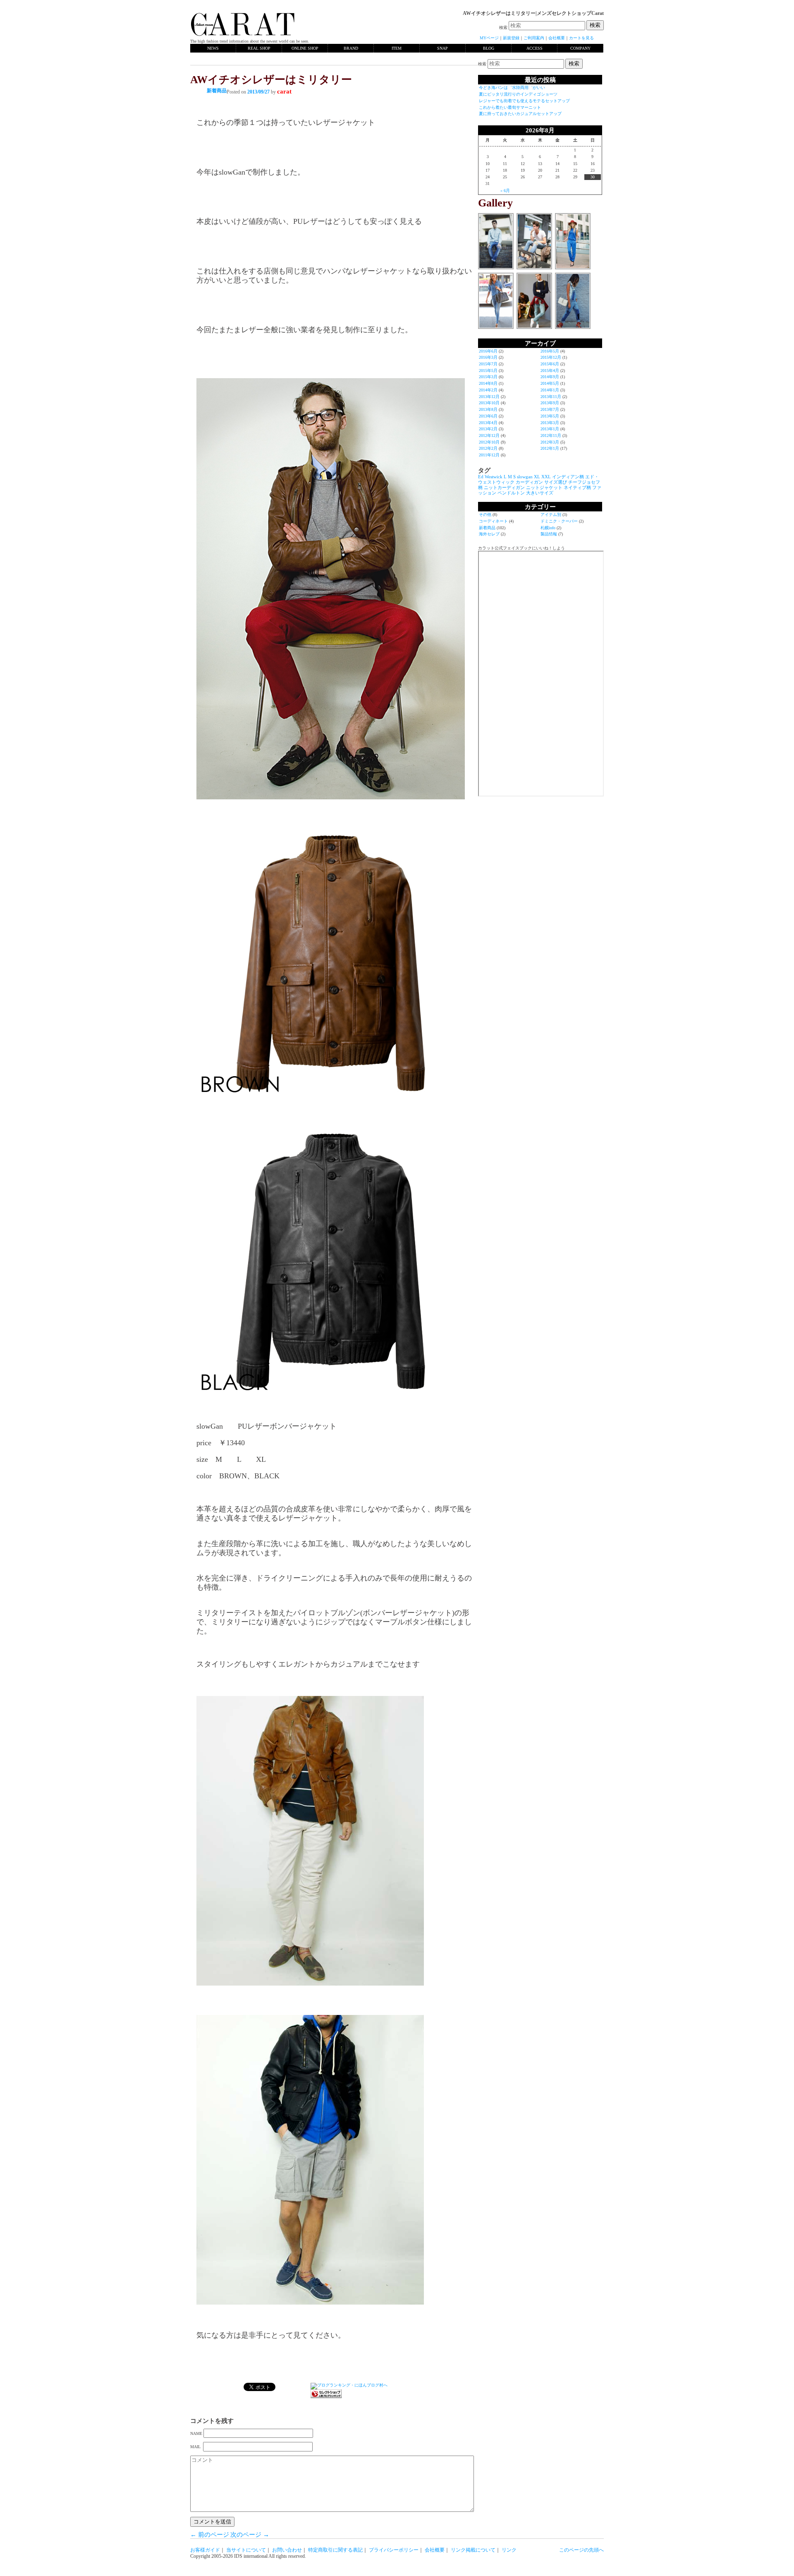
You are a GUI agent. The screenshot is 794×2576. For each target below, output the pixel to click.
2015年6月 (550, 364)
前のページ (210, 2535)
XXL (546, 477)
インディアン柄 (568, 477)
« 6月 (505, 191)
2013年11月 (551, 397)
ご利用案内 (534, 38)
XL (537, 477)
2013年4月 (488, 423)
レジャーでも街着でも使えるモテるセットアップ (524, 101)
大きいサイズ (540, 493)
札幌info (548, 528)
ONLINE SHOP (305, 48)
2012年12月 (489, 435)
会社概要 (557, 38)
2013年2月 (488, 429)
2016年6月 (488, 351)
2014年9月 (550, 377)
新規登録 (511, 38)
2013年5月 (550, 416)
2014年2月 (488, 390)
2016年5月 (550, 351)
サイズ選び (556, 482)
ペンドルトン (511, 493)
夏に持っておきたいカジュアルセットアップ (520, 114)
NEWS (213, 48)
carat (284, 91)
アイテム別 (551, 514)
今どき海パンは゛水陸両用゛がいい (512, 88)
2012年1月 (550, 448)
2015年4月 (550, 371)
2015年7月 (488, 364)
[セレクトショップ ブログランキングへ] (326, 2397)
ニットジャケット (544, 488)
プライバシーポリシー (394, 2550)
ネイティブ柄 (577, 488)
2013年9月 (550, 403)
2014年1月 (550, 390)
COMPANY (580, 48)
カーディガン (529, 482)
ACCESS (535, 48)
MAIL (196, 2447)
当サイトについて (246, 2550)
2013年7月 (550, 409)
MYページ (489, 38)
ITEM (397, 48)
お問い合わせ (287, 2550)
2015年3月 (488, 377)
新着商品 (217, 91)
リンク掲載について (473, 2550)
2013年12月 (489, 397)
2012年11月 (551, 435)
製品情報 (549, 534)
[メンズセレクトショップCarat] (243, 36)
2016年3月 (488, 357)
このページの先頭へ (581, 2550)
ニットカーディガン (504, 488)
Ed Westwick (490, 477)
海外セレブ (489, 534)
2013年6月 (488, 416)
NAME (196, 2433)
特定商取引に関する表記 (335, 2550)
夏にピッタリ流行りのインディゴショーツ (518, 94)
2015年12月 (551, 357)
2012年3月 (550, 442)
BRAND (351, 48)
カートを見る (581, 38)
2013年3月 (550, 423)
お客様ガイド (205, 2550)
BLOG (489, 48)
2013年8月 (488, 409)
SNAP (442, 48)
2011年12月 (489, 455)
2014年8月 (488, 383)
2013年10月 (489, 403)
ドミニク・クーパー (559, 521)
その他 (485, 514)
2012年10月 (489, 442)
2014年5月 (550, 383)
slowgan (525, 477)
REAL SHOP (259, 48)
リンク (509, 2550)
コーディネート (493, 521)
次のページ (250, 2535)
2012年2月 (488, 448)
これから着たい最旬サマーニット (510, 107)
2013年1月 (550, 429)
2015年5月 (488, 371)
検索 (503, 28)
